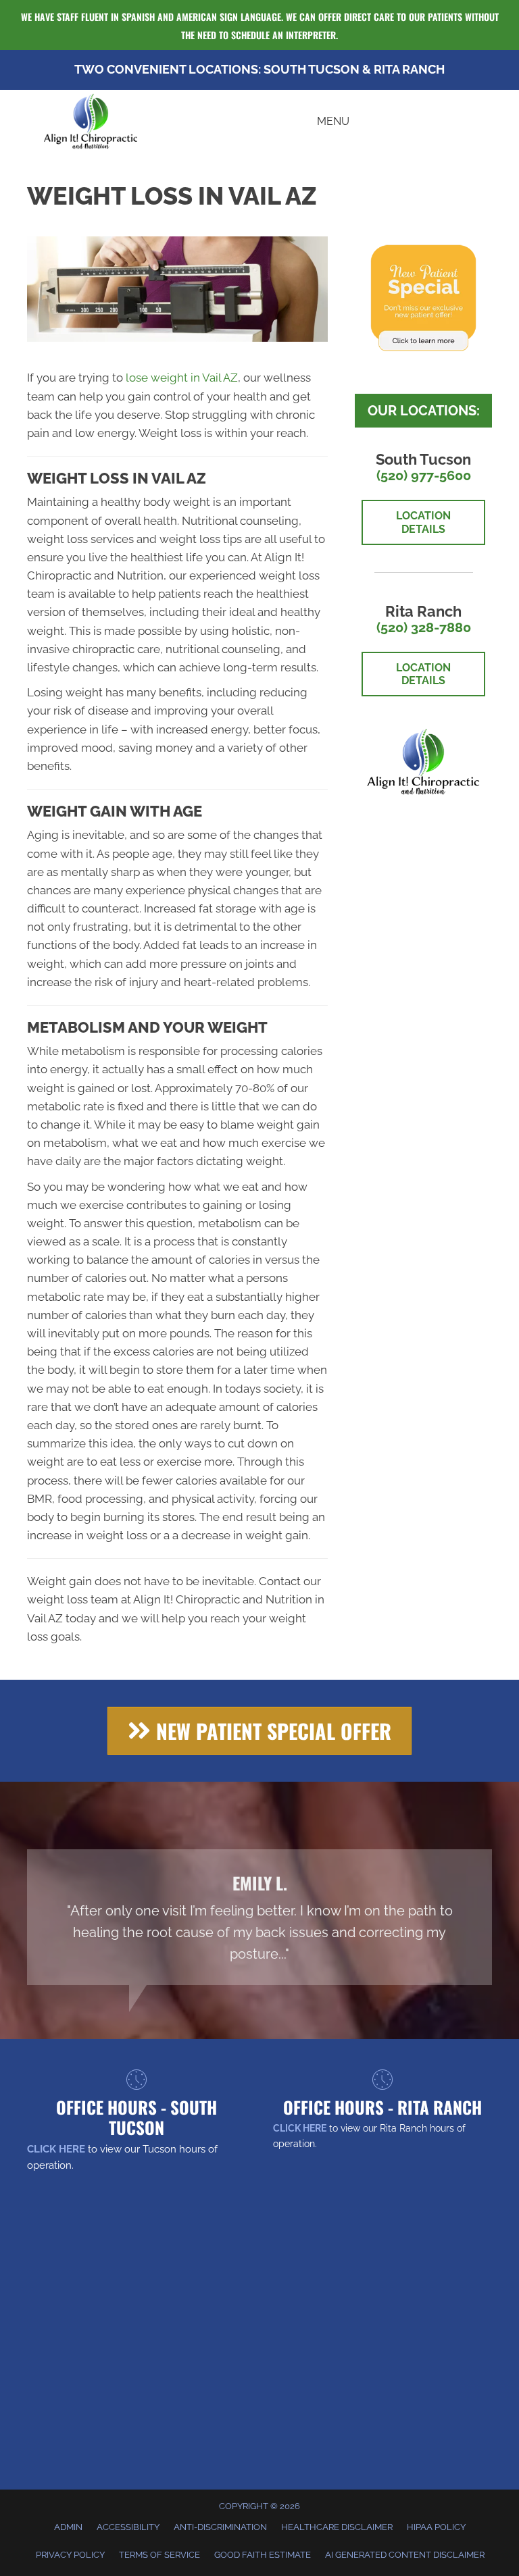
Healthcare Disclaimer (337, 2527)
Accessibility (128, 2527)
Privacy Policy (70, 2555)
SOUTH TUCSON (312, 69)
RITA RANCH (409, 69)
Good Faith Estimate (263, 2555)
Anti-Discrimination (220, 2527)
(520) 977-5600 (424, 475)
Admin (68, 2527)
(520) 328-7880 (424, 627)
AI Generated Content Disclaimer (405, 2555)
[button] (259, 1731)
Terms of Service (159, 2555)
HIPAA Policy (436, 2527)
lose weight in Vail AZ (182, 378)
